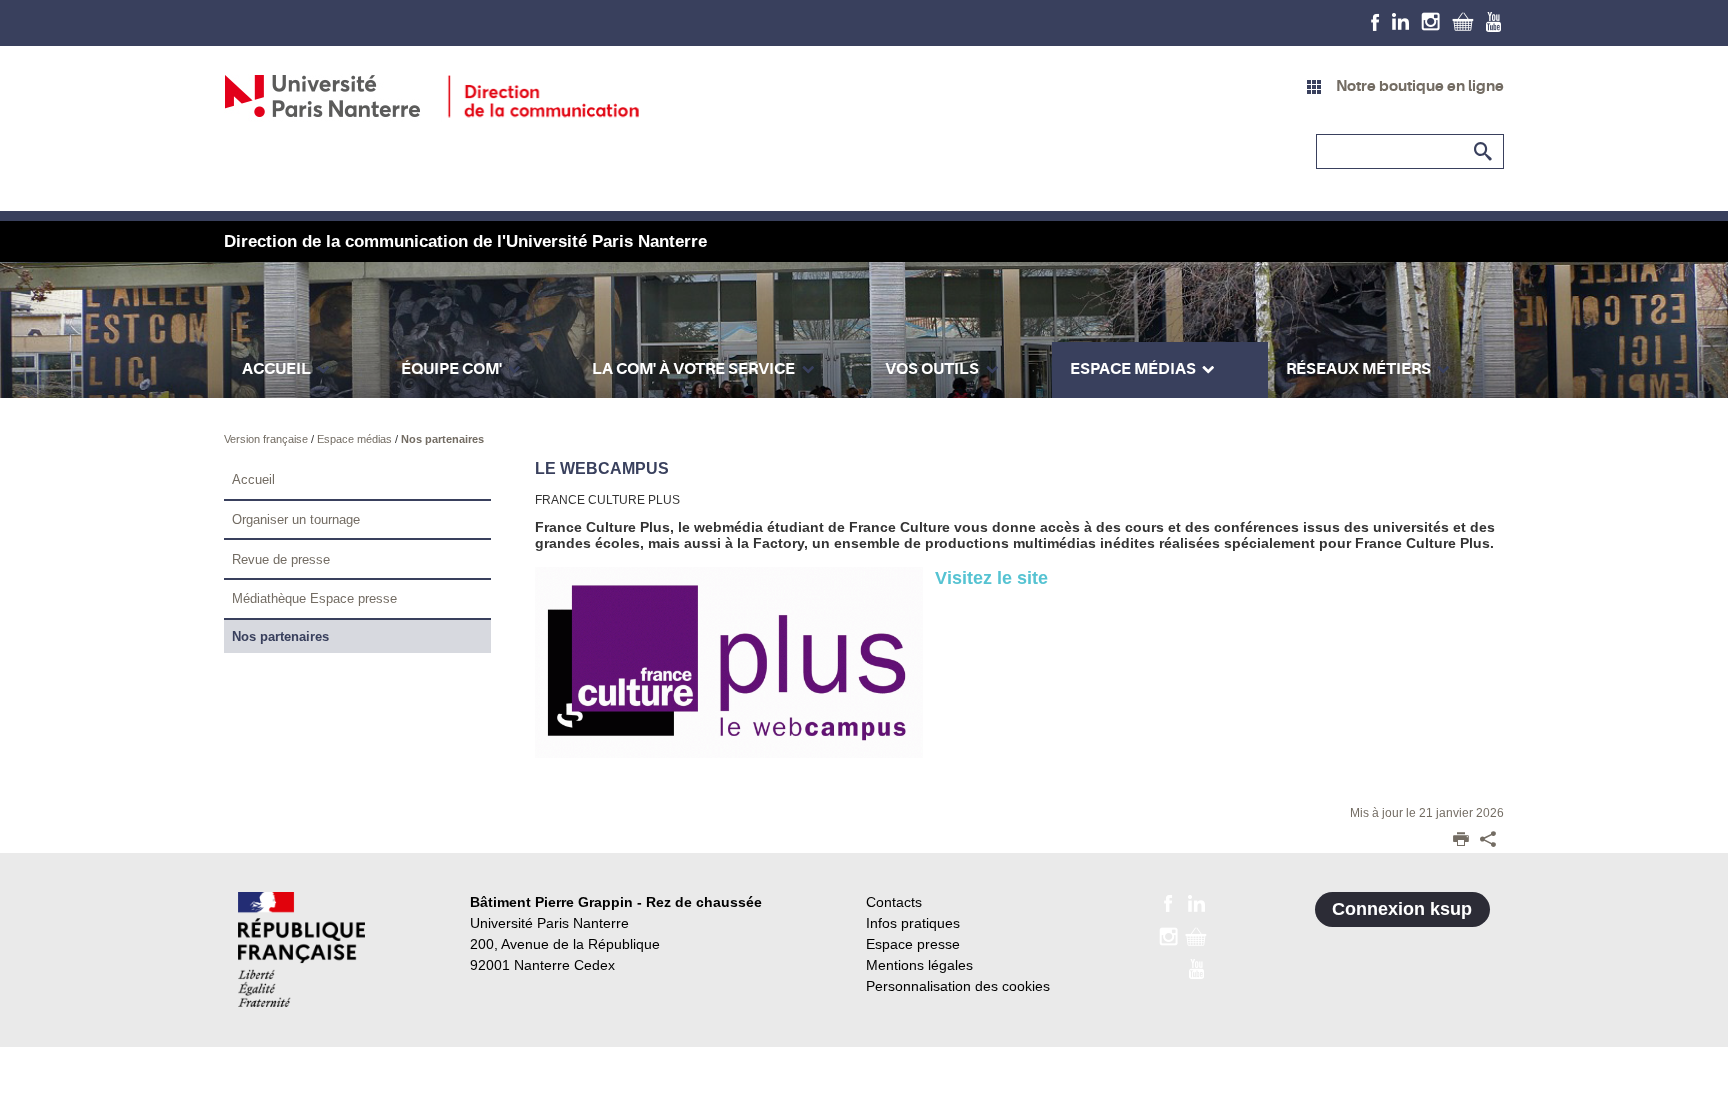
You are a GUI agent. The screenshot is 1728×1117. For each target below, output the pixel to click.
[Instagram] (1430, 21)
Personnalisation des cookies (958, 986)
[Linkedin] (1400, 21)
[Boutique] (1463, 21)
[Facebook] (1375, 21)
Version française (267, 439)
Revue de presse (281, 559)
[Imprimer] (1461, 841)
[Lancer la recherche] (1484, 152)
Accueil (253, 479)
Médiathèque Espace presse (314, 598)
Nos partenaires (442, 439)
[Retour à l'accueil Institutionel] (301, 949)
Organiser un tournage (296, 519)
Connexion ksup (1402, 909)
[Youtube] (1493, 21)
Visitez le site (991, 578)
